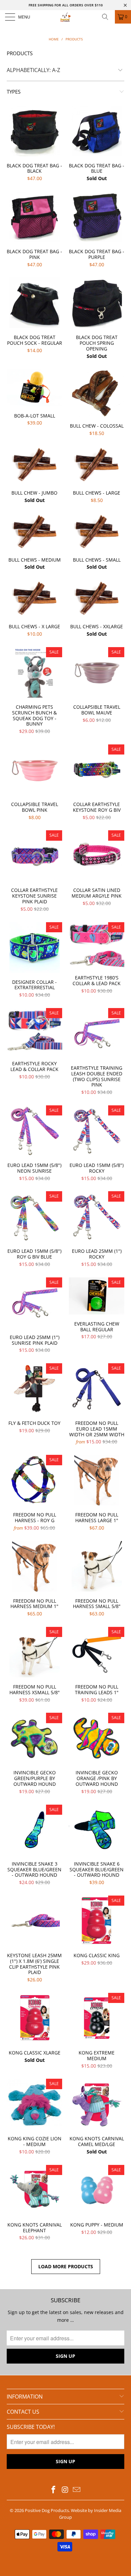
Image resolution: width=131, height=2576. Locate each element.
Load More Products (66, 2266)
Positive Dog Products (47, 2510)
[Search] (107, 17)
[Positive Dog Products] (66, 17)
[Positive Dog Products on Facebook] (53, 2490)
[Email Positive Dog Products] (77, 2490)
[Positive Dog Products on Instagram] (65, 2490)
